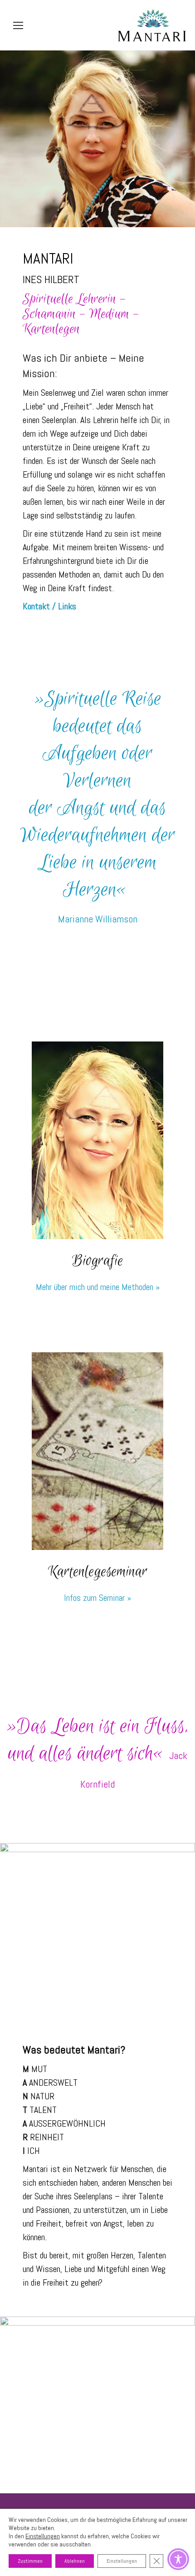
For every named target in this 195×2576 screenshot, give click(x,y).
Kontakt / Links (49, 606)
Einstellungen (43, 2536)
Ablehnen (75, 2561)
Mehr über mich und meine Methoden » (98, 1287)
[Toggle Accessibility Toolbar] (178, 2559)
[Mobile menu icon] (18, 25)
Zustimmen (30, 2561)
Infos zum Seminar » (97, 1598)
